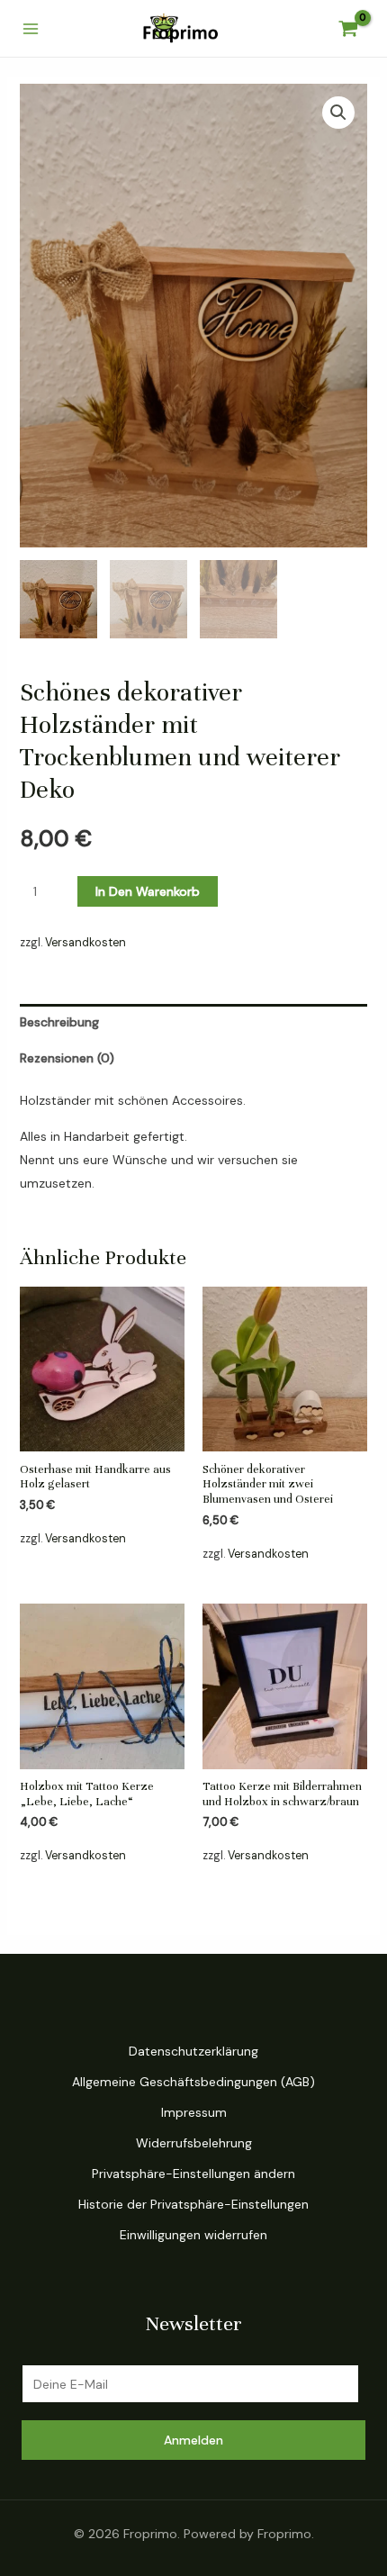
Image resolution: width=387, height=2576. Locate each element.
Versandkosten (85, 943)
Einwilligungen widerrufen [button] (193, 2235)
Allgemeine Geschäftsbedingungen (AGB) (193, 2082)
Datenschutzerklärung (193, 2051)
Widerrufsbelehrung (194, 2143)
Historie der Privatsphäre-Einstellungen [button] (193, 2204)
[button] (338, 113)
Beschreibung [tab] (59, 1022)
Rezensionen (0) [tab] (67, 1058)
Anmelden (193, 2440)
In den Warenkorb (148, 891)
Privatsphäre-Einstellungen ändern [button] (193, 2174)
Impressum (194, 2112)
